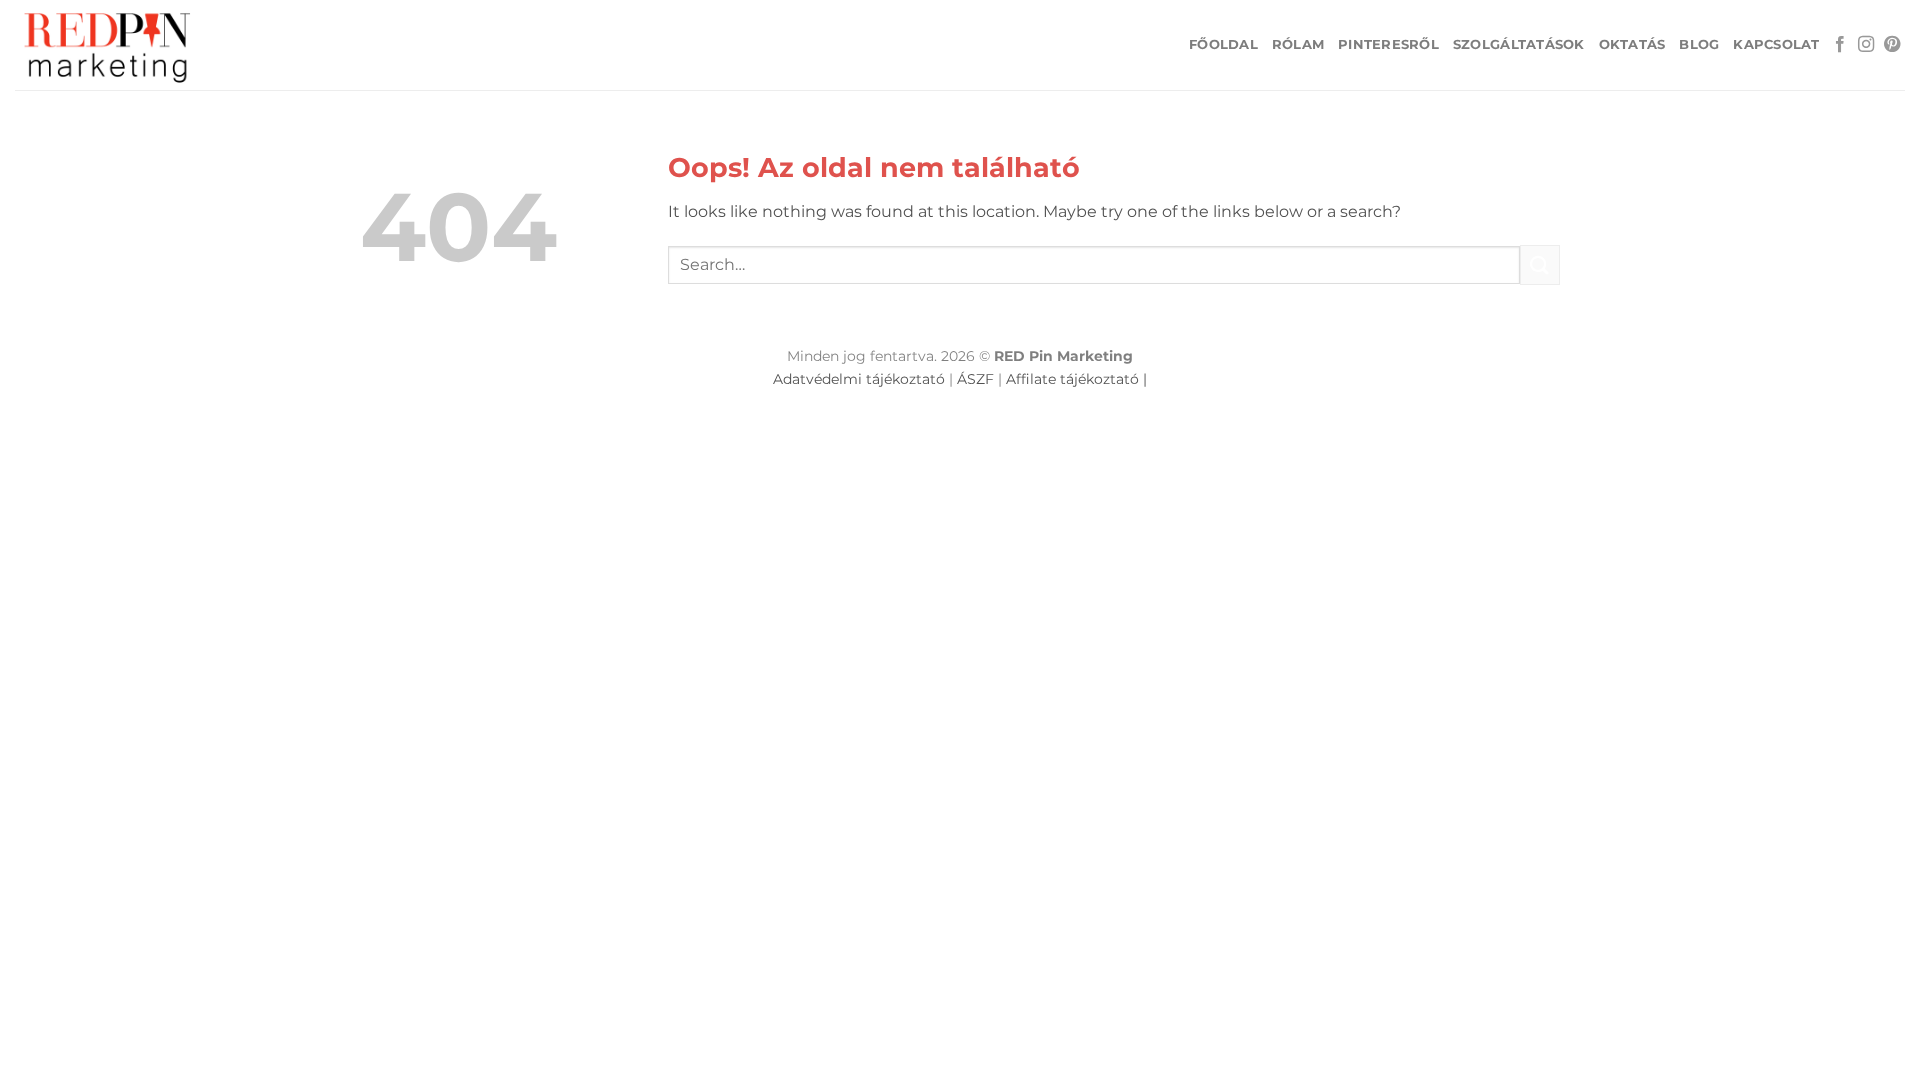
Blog (1699, 44)
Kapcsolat (1776, 44)
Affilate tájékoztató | (1076, 379)
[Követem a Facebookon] (1840, 45)
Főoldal (1223, 44)
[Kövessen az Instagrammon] (1866, 45)
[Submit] (1540, 264)
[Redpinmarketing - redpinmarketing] (115, 45)
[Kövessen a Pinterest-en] (1892, 45)
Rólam (1298, 44)
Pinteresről (1388, 44)
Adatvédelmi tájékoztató (859, 379)
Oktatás (1632, 44)
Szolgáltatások (1519, 44)
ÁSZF (975, 379)
